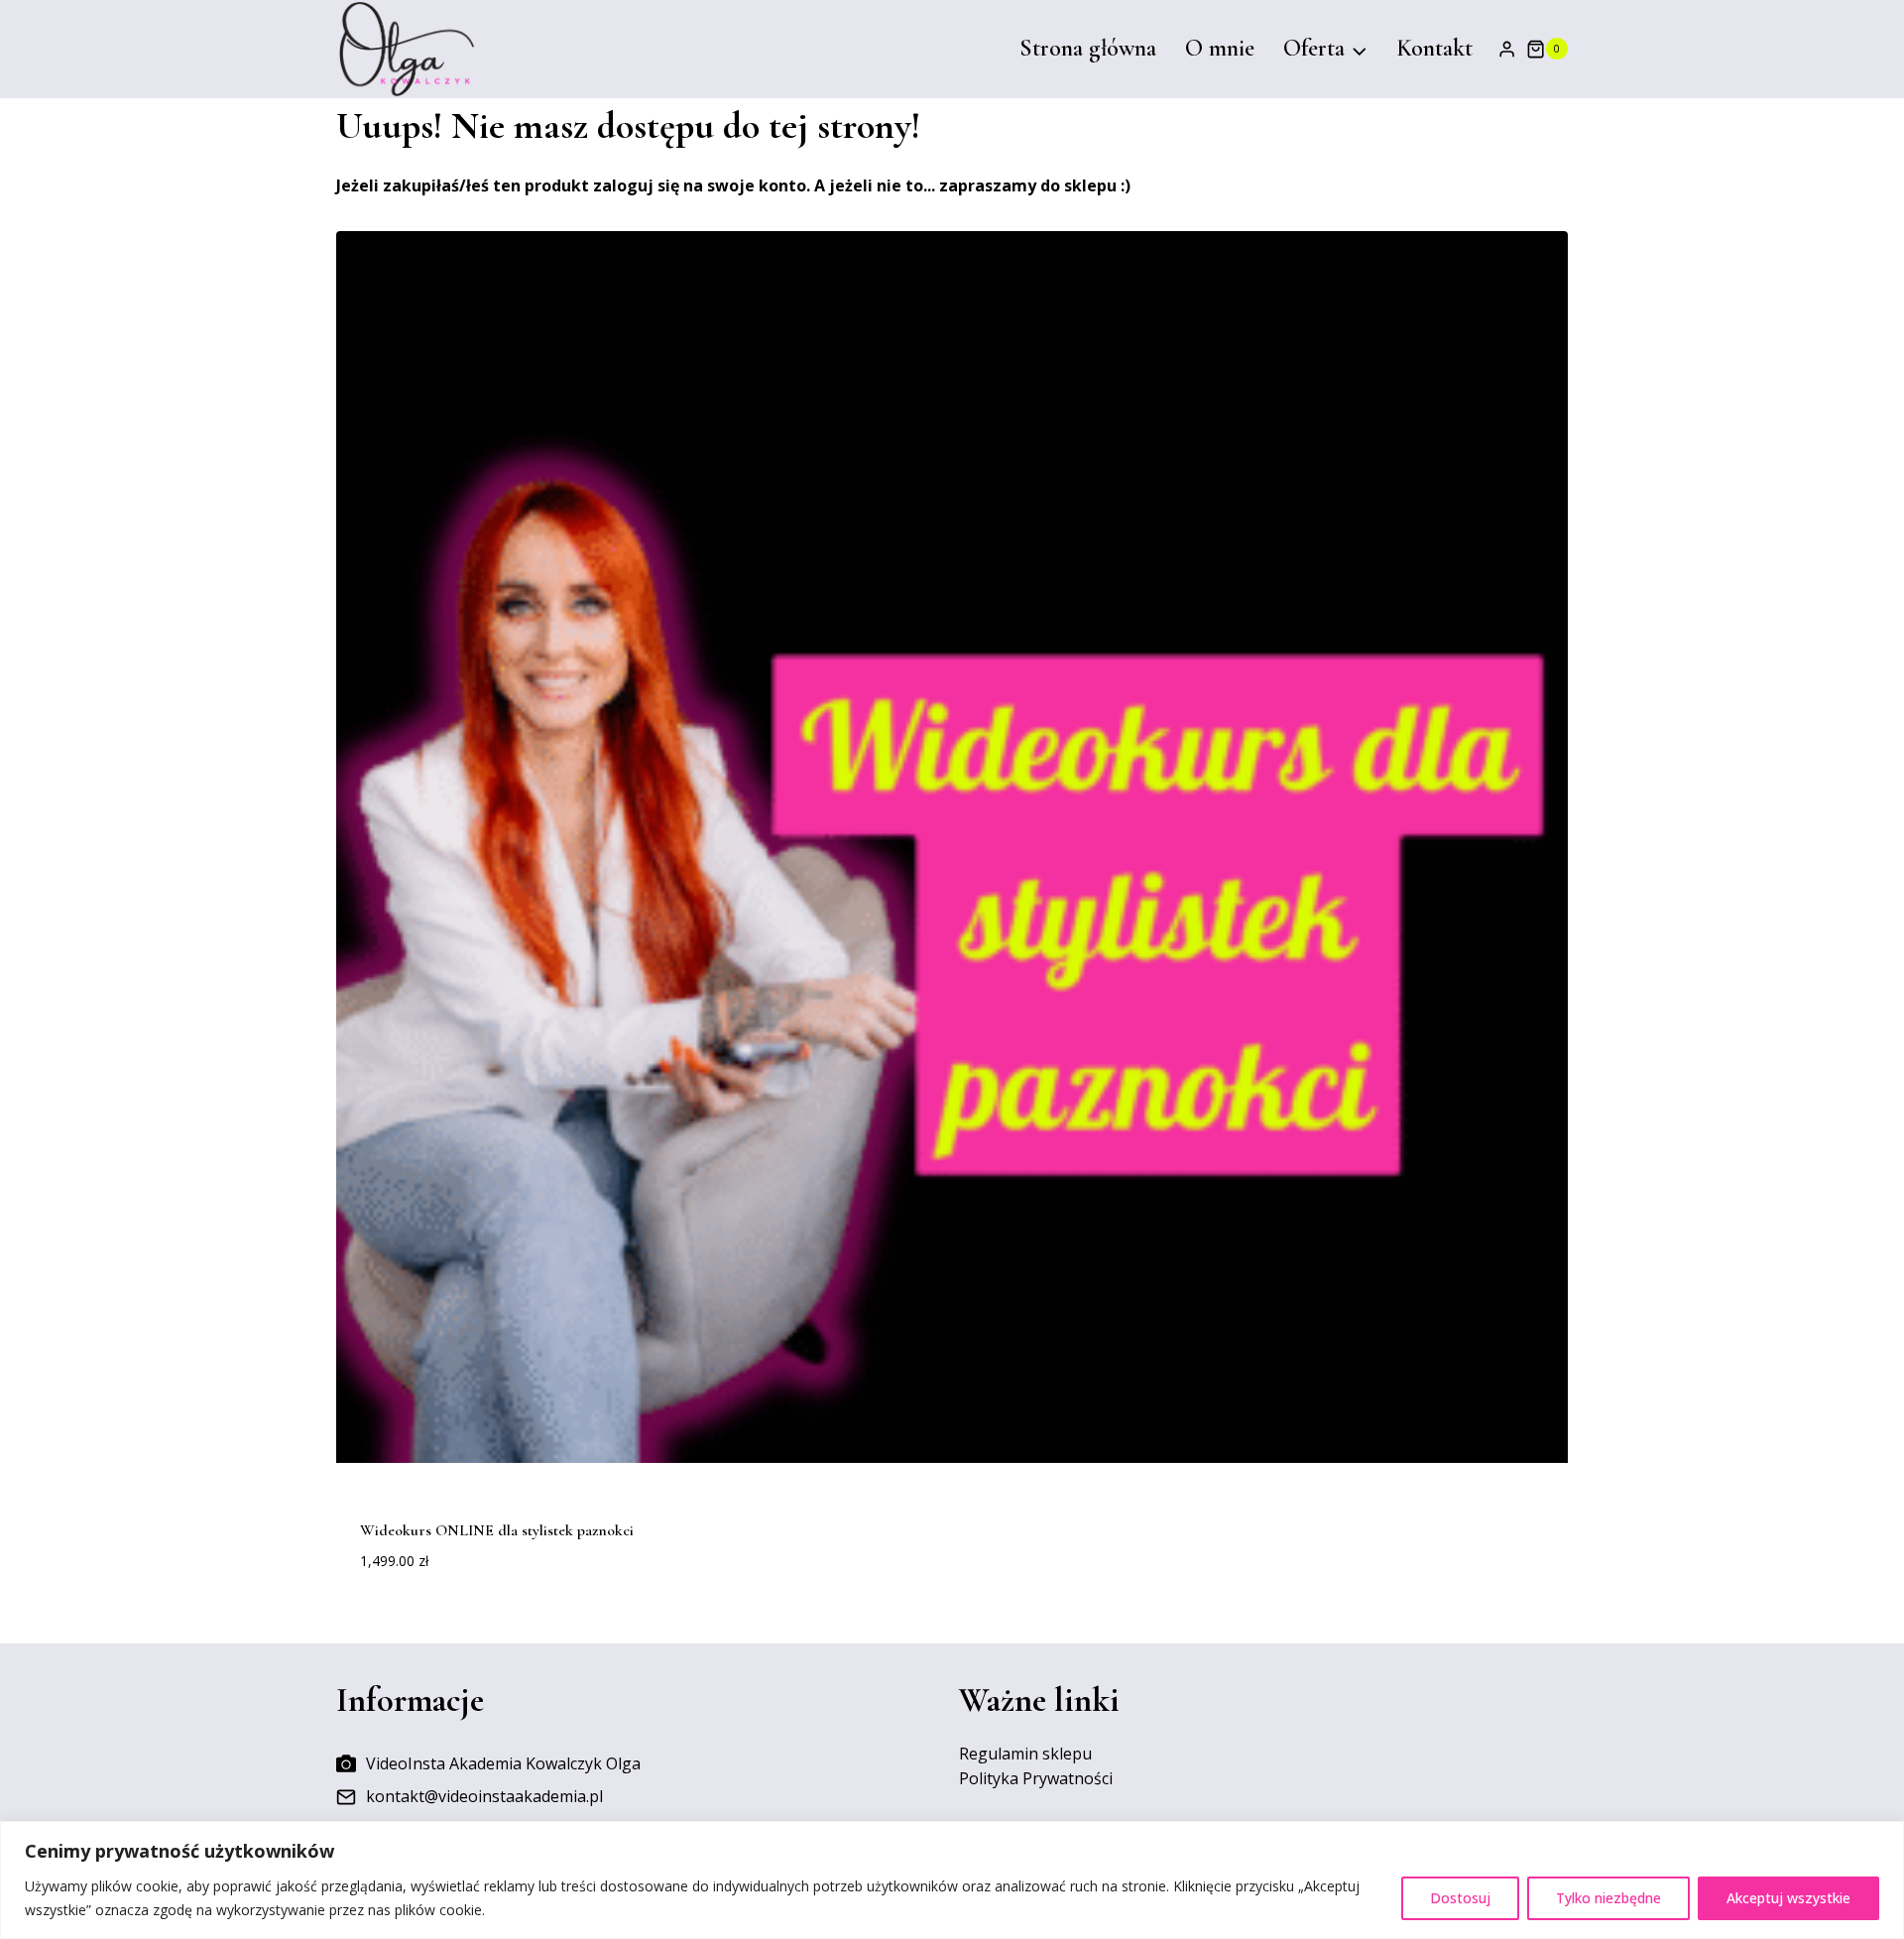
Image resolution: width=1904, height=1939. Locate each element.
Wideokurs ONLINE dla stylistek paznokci (497, 1530)
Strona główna (1088, 48)
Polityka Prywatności (1036, 1778)
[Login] (1507, 49)
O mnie (1220, 48)
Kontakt (1434, 48)
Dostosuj (1460, 1898)
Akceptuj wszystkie (1788, 1898)
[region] (952, 1880)
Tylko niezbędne (1608, 1898)
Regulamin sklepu (1025, 1754)
